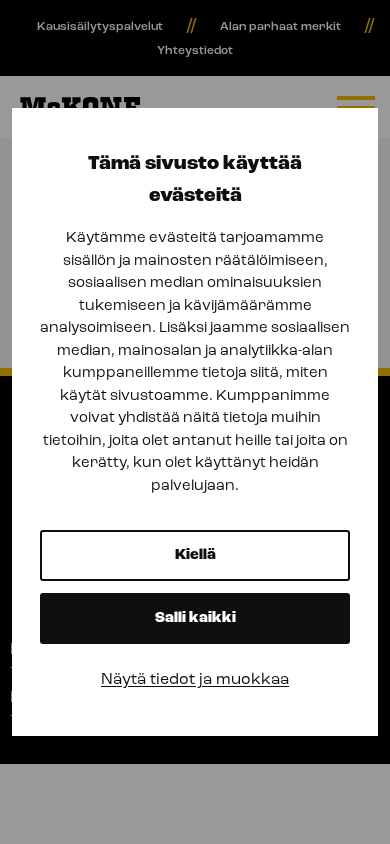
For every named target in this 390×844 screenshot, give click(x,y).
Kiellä (195, 555)
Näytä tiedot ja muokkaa (195, 680)
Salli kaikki (195, 618)
